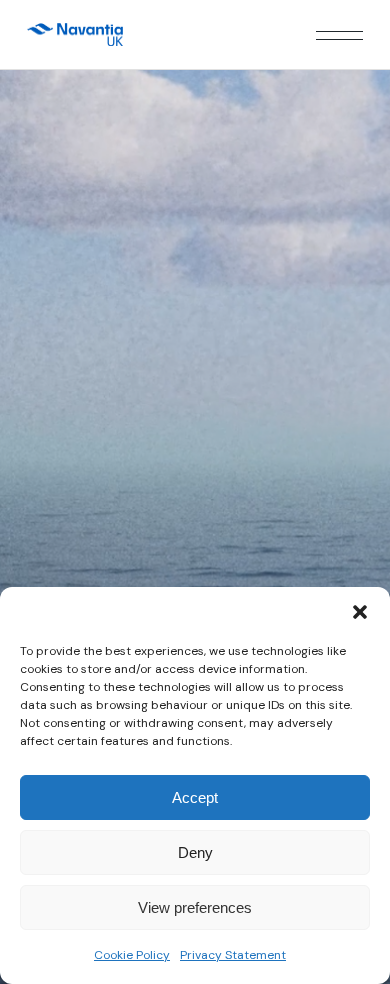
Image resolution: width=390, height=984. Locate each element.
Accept (195, 797)
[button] (360, 612)
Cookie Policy (132, 955)
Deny (195, 852)
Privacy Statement (233, 955)
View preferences (195, 907)
